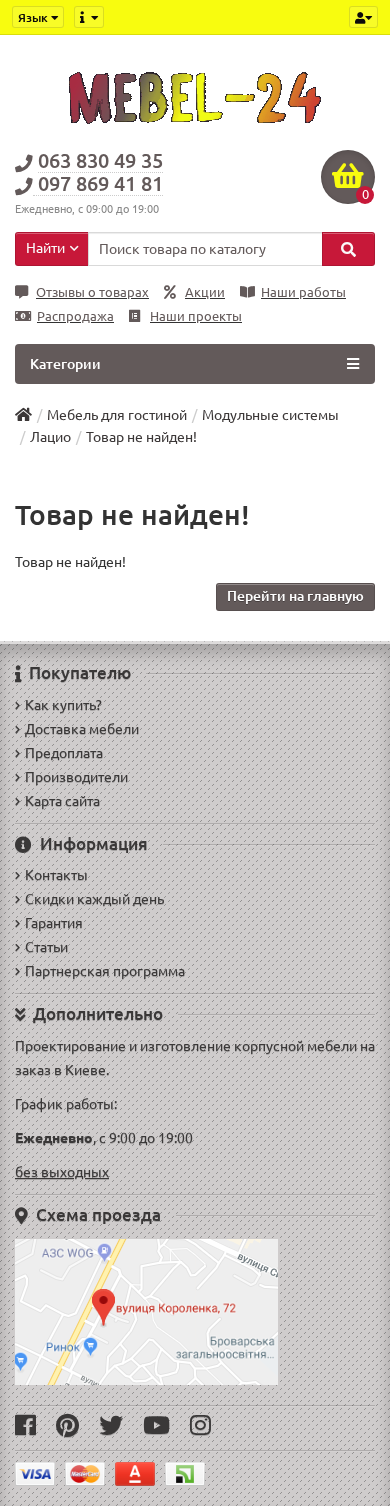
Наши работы (303, 292)
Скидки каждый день (94, 899)
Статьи (46, 947)
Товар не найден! (141, 437)
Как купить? (63, 705)
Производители (76, 777)
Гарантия (54, 923)
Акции (205, 292)
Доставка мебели (82, 729)
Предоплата (64, 753)
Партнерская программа (105, 971)
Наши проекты (196, 316)
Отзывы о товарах (92, 292)
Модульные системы (270, 415)
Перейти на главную (295, 596)
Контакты (56, 875)
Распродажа (75, 316)
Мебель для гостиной (117, 415)
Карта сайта (62, 801)
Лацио (50, 437)
